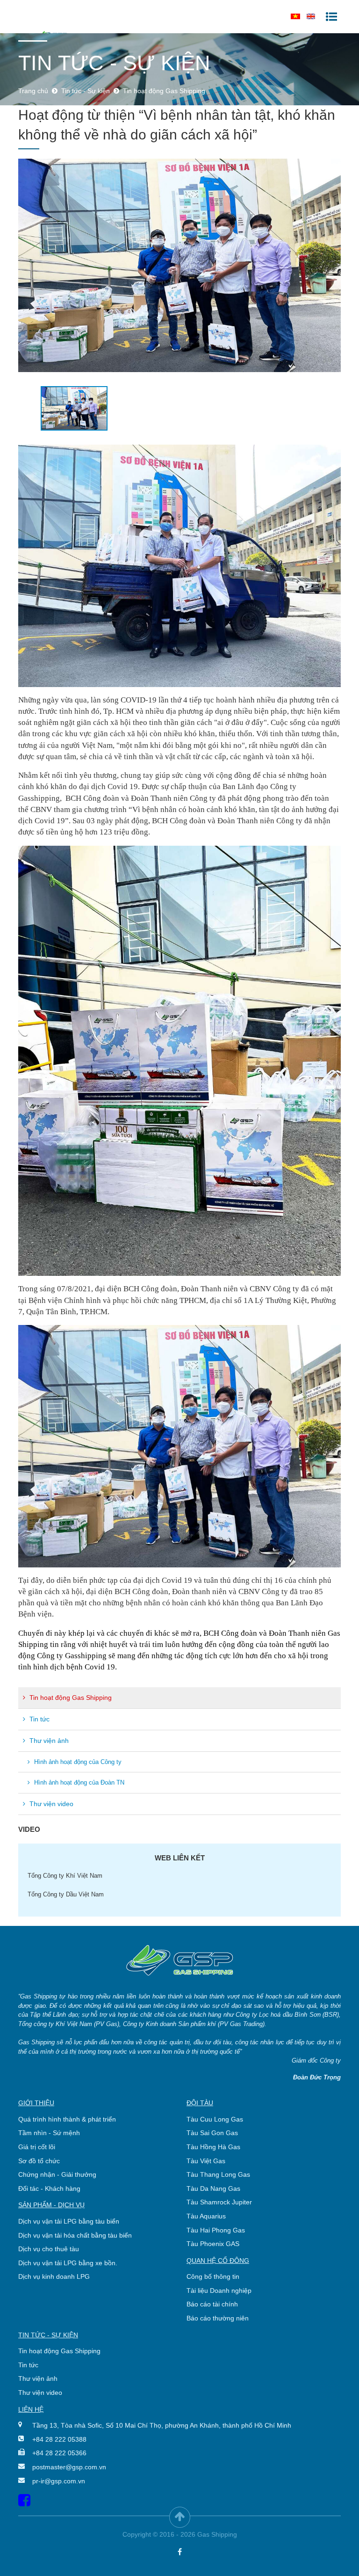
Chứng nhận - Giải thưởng (57, 2174)
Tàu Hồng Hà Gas (213, 2147)
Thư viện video (50, 1804)
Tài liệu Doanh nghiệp (219, 2291)
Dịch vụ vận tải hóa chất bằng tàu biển (75, 2235)
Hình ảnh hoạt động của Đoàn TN (78, 1782)
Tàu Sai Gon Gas (212, 2133)
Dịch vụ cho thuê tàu (49, 2249)
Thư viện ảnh (48, 1741)
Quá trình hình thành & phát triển (67, 2119)
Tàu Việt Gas (206, 2161)
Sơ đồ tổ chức (39, 2161)
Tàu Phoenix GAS (213, 2244)
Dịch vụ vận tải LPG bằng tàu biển (69, 2221)
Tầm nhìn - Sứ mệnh (49, 2133)
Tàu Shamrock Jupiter (219, 2202)
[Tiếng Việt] (295, 16)
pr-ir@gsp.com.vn (59, 2481)
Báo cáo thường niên (218, 2318)
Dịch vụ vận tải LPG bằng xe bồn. (68, 2263)
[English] (311, 16)
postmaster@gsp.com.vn (69, 2467)
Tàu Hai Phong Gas (216, 2230)
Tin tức (39, 1719)
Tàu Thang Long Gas (218, 2174)
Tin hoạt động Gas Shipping (70, 1698)
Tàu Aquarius (206, 2216)
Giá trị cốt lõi (37, 2147)
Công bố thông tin (213, 2276)
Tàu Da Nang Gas (213, 2188)
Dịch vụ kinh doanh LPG (54, 2276)
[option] (179, 266)
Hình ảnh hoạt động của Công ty (77, 1762)
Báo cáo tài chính (212, 2304)
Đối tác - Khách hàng (49, 2188)
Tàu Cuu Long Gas (215, 2119)
